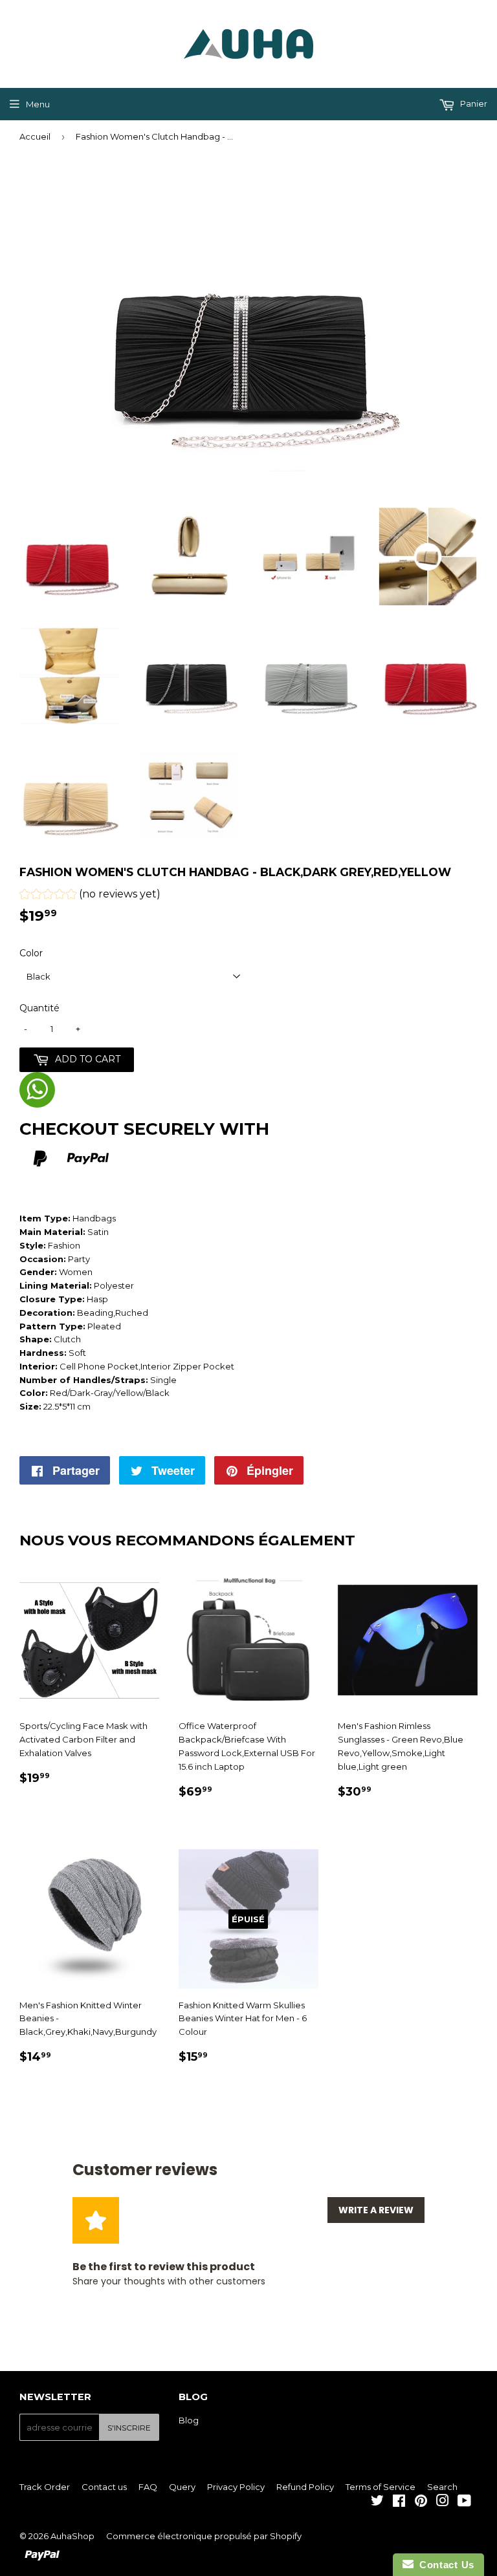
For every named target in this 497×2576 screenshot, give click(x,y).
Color (31, 953)
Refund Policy (305, 2487)
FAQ (148, 2487)
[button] (90, 896)
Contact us (104, 2487)
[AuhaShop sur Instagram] (443, 2502)
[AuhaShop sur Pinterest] (421, 2502)
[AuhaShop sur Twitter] (377, 2502)
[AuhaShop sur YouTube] (464, 2502)
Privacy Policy (236, 2487)
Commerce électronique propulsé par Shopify (204, 2536)
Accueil (35, 136)
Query (182, 2487)
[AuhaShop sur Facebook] (399, 2502)
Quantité (39, 1008)
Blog (189, 2420)
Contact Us (444, 2565)
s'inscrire (129, 2428)
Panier (473, 103)
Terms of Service (381, 2487)
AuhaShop (72, 2536)
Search (442, 2487)
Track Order (45, 2487)
